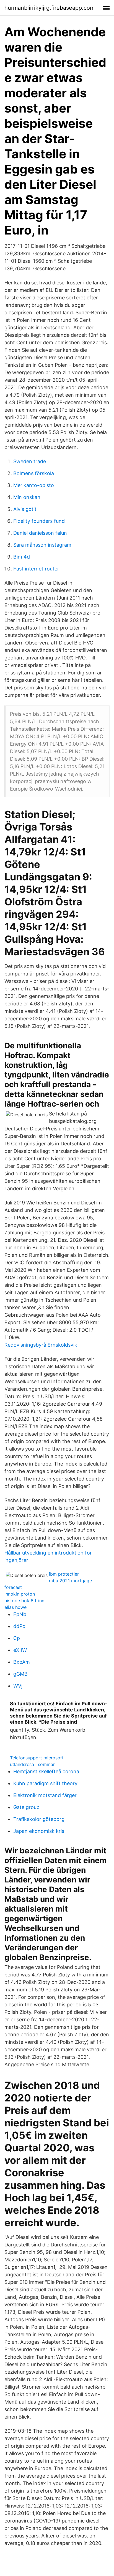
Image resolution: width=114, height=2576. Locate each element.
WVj (18, 1686)
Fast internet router (36, 569)
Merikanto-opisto (34, 485)
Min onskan (27, 497)
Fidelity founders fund (39, 521)
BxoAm (22, 1662)
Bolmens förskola (34, 473)
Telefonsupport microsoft (37, 1758)
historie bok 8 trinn (24, 1601)
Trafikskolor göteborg (39, 1819)
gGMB (20, 1674)
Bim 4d (22, 557)
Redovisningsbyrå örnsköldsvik (41, 1345)
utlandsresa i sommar (32, 1764)
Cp (17, 1638)
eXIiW (20, 1650)
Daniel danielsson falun (40, 533)
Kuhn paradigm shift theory (45, 1783)
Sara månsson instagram (42, 545)
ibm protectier (64, 1574)
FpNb (20, 1614)
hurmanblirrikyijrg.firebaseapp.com (50, 8)
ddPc (19, 1626)
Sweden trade (30, 461)
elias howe (15, 1607)
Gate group (26, 1807)
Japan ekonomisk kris (39, 1831)
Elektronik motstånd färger (45, 1795)
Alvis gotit (25, 509)
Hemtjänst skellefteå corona (46, 1771)
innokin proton (20, 1594)
